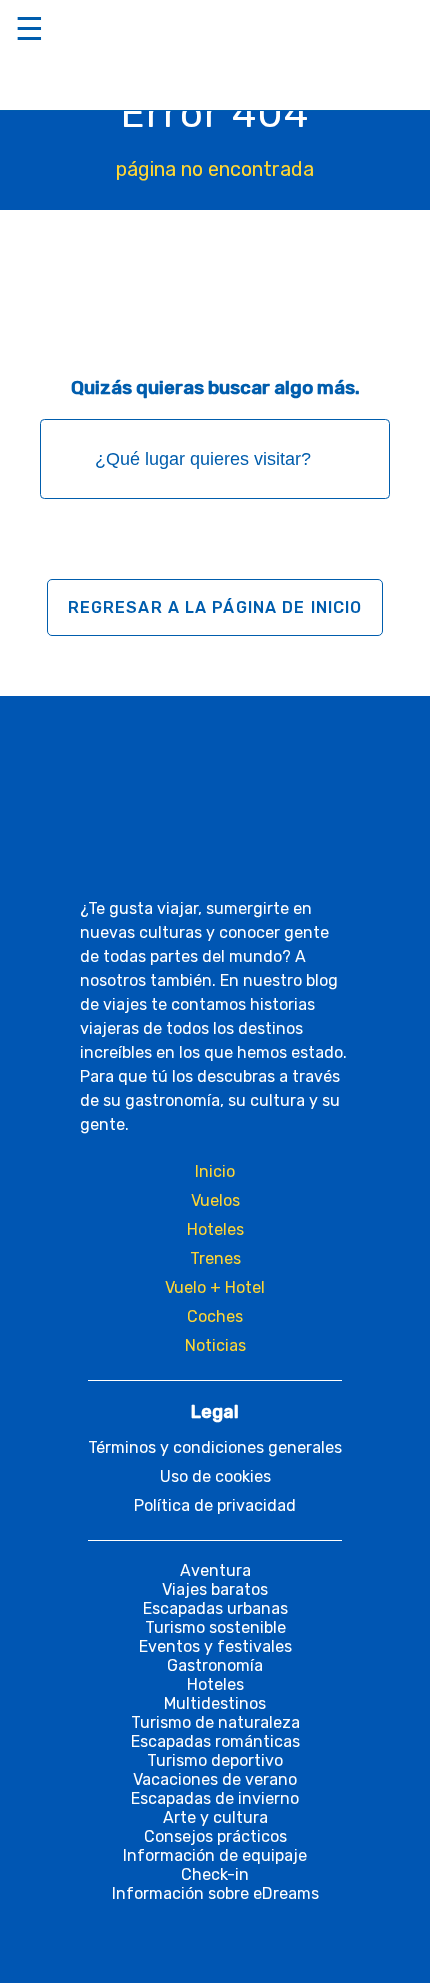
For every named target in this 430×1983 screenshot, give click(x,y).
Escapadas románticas (215, 1741)
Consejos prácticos (215, 1836)
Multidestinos (215, 1703)
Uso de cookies (215, 1476)
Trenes (215, 1258)
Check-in (215, 1874)
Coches (215, 1316)
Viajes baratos (215, 1589)
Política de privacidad (215, 1505)
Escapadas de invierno (215, 1798)
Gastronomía (215, 1665)
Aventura (215, 1570)
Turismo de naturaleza (215, 1722)
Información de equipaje (215, 1855)
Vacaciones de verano (215, 1779)
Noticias (215, 1345)
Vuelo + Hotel (215, 1287)
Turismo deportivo (215, 1760)
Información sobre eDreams (215, 1893)
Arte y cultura (215, 1817)
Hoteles (215, 1229)
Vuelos (215, 1200)
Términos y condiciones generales (215, 1447)
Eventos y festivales (215, 1646)
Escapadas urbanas (215, 1608)
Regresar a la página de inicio (215, 607)
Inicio (215, 1171)
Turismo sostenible (215, 1627)
